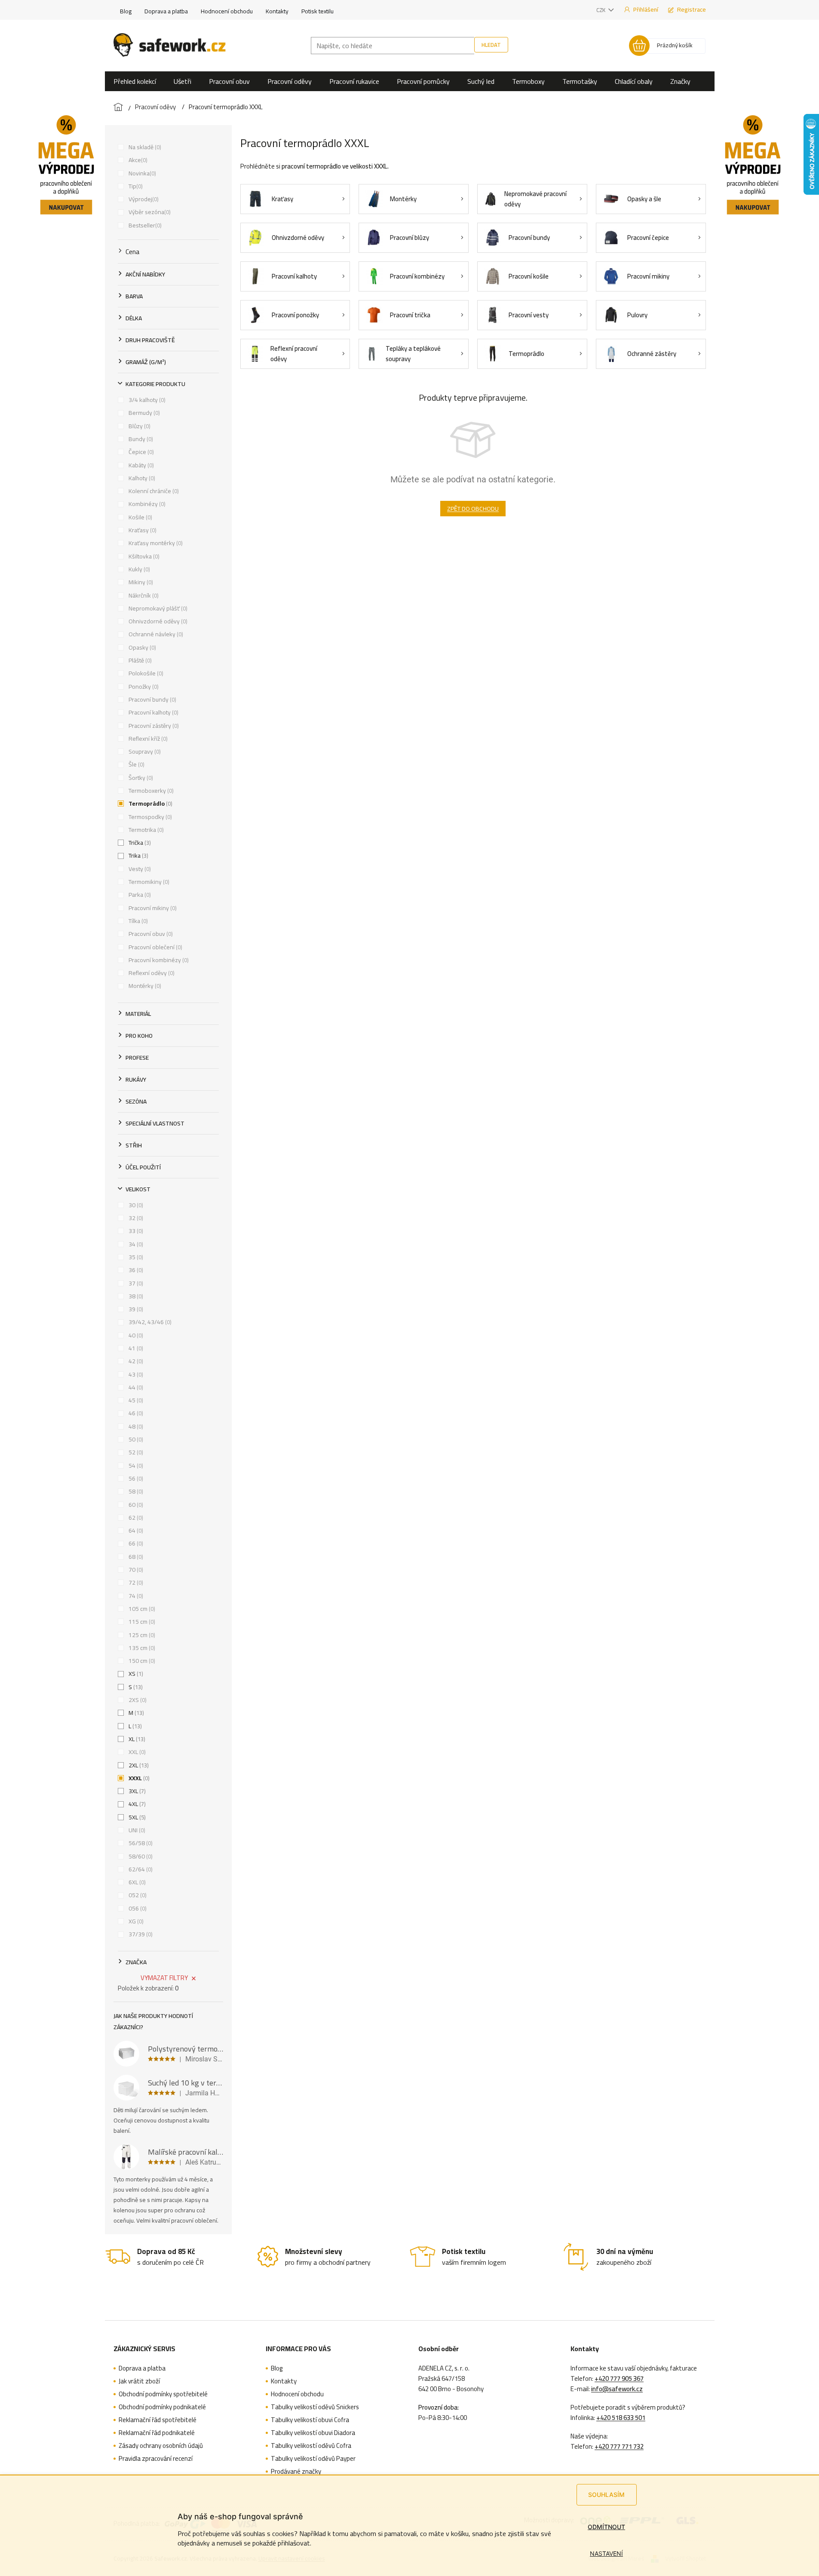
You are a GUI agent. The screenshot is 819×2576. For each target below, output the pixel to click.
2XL (138, 1765)
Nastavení (606, 2553)
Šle (136, 764)
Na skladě (144, 147)
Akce (137, 160)
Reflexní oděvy (151, 973)
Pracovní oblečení (155, 947)
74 (135, 1596)
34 (135, 1244)
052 (137, 1895)
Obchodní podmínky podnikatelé (162, 2407)
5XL (136, 1817)
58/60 (140, 1856)
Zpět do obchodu (473, 509)
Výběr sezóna (149, 212)
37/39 (140, 1934)
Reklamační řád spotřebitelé (158, 2420)
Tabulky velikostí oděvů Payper (313, 2459)
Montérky (144, 986)
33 (135, 1231)
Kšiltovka (143, 556)
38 (135, 1296)
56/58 (140, 1843)
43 (135, 1374)
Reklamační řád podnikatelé (157, 2433)
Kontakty (277, 11)
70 (135, 1570)
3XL (136, 1791)
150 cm (141, 1661)
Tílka (137, 921)
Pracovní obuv (150, 934)
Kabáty (140, 465)
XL (136, 1739)
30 (135, 1205)
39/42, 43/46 (149, 1322)
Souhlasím (606, 2495)
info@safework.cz (617, 2389)
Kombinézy (146, 504)
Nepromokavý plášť (157, 608)
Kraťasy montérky (155, 543)
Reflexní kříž (147, 739)
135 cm (141, 1648)
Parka (139, 895)
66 (135, 1543)
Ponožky (143, 687)
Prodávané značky (296, 2472)
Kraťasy (142, 530)
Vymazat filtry (164, 1978)
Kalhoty (141, 478)
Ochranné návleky (155, 634)
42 (135, 1361)
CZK (601, 10)
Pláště (139, 660)
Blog (126, 11)
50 (135, 1439)
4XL (136, 1804)
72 (135, 1582)
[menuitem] (135, 81)
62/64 (140, 1869)
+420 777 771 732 (619, 2447)
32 (135, 1218)
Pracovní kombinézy (158, 960)
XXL (136, 1752)
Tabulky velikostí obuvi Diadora (313, 2433)
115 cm (141, 1622)
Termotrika (145, 830)
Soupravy (144, 751)
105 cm (141, 1609)
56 (135, 1478)
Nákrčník (143, 595)
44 (135, 1387)
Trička (139, 843)
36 (135, 1270)
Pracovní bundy (152, 699)
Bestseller (144, 225)
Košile (140, 517)
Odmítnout (606, 2527)
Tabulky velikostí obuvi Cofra (310, 2420)
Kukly (138, 569)
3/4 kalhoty (146, 400)
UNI (136, 1830)
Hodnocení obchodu (227, 11)
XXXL (138, 1778)
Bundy (140, 439)
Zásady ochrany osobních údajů (161, 2446)
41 (135, 1348)
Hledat (491, 45)
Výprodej (143, 199)
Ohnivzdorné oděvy (157, 621)
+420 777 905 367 (619, 2379)
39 (135, 1309)
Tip (135, 186)
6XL (136, 1882)
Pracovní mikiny (152, 908)
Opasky (141, 647)
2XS (137, 1700)
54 (135, 1466)
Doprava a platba (166, 11)
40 (135, 1335)
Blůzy (139, 426)
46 (135, 1413)
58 (135, 1491)
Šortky (140, 778)
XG (135, 1921)
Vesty (139, 869)
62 (135, 1518)
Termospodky (149, 817)
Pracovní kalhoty (153, 712)
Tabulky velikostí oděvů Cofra (311, 2446)
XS (135, 1674)
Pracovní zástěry (153, 726)
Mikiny (140, 582)
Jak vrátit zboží (139, 2381)
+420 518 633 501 (621, 2418)
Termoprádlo (150, 803)
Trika (138, 856)
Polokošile (145, 673)
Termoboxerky (150, 791)
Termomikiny (148, 882)
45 (135, 1400)
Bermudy (143, 413)
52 (135, 1452)
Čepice (140, 452)
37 (135, 1283)
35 (135, 1257)
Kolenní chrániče (153, 491)
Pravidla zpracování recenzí (156, 2459)
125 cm (141, 1635)
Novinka (141, 173)
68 (135, 1557)
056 (137, 1908)
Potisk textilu (317, 11)
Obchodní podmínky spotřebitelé (163, 2394)
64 (135, 1530)
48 (135, 1426)
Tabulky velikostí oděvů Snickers (315, 2407)
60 (135, 1505)
